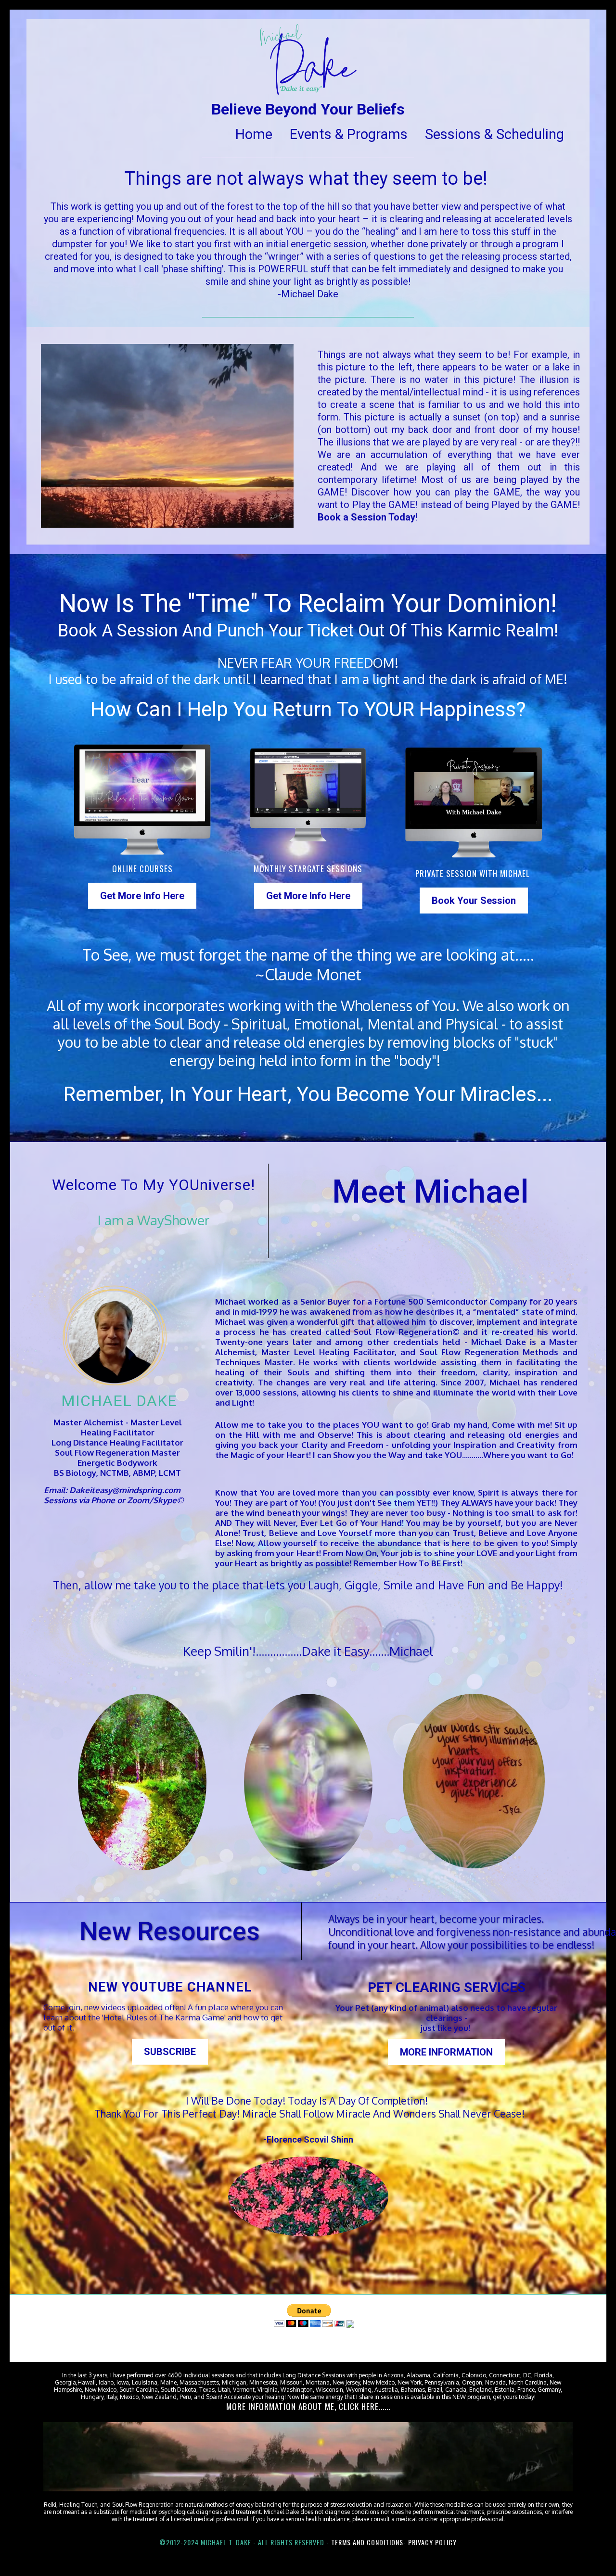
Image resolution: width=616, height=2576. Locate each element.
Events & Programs (349, 134)
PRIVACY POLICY (432, 2542)
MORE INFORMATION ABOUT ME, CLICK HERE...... (308, 2406)
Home (254, 134)
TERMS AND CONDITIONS (367, 2542)
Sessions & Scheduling (494, 134)
